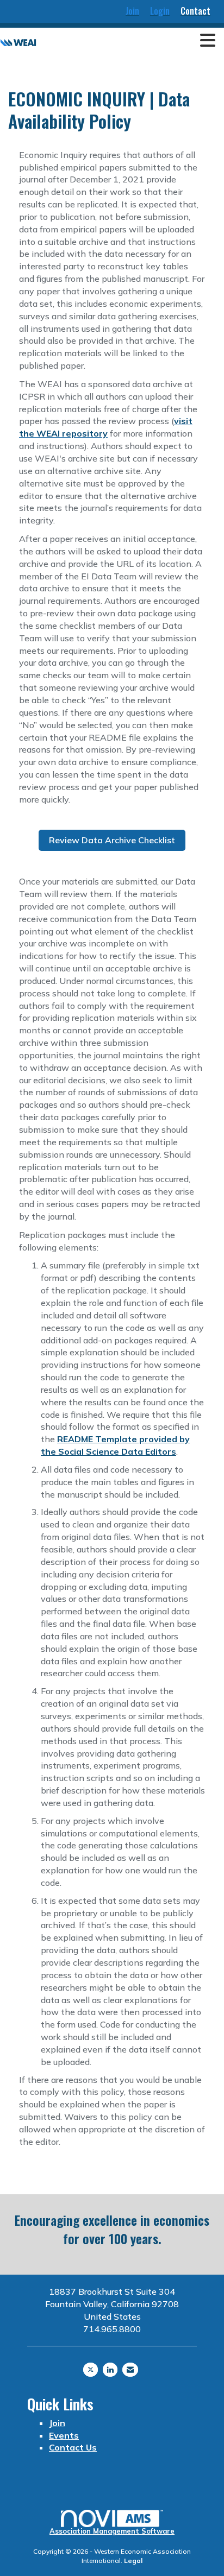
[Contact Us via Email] (130, 2370)
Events (64, 2435)
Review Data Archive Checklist (112, 840)
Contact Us (73, 2447)
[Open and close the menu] (129, 41)
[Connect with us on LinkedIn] (110, 2370)
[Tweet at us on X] (91, 2370)
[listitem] (132, 11)
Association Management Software (112, 2531)
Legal (133, 2561)
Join (57, 2423)
